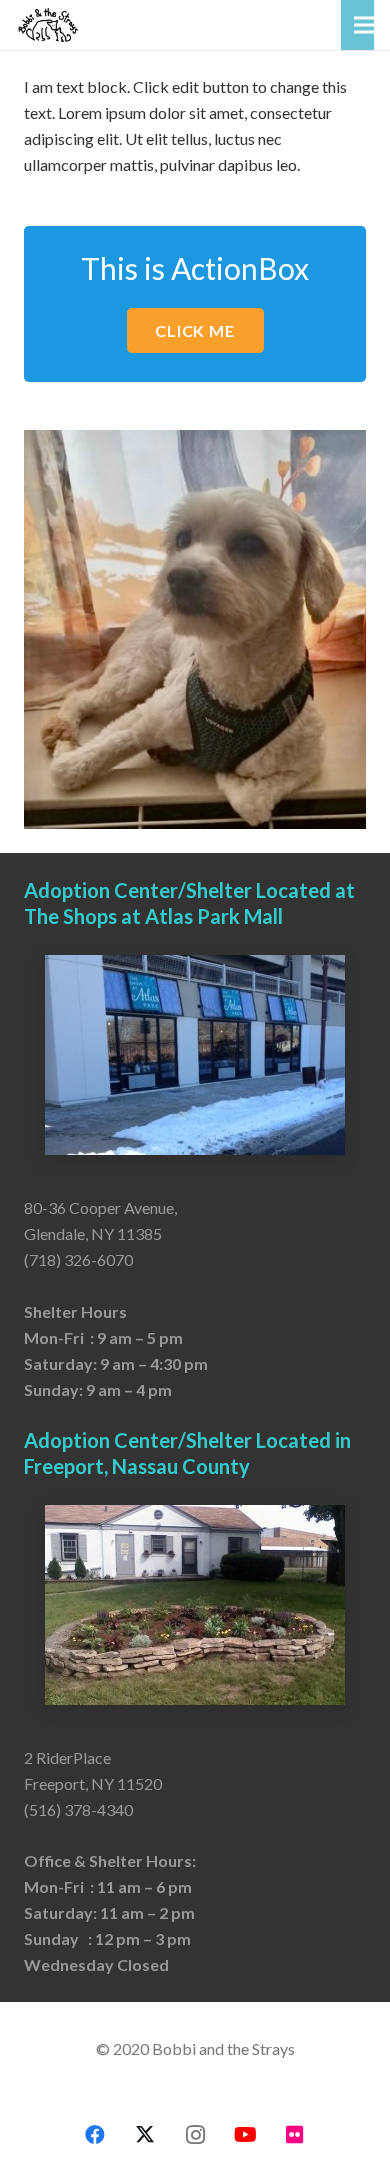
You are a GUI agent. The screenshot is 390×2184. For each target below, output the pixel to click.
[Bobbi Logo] (48, 25)
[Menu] (364, 25)
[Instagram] (195, 2135)
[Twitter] (145, 2135)
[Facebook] (95, 2135)
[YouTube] (245, 2135)
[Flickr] (295, 2135)
